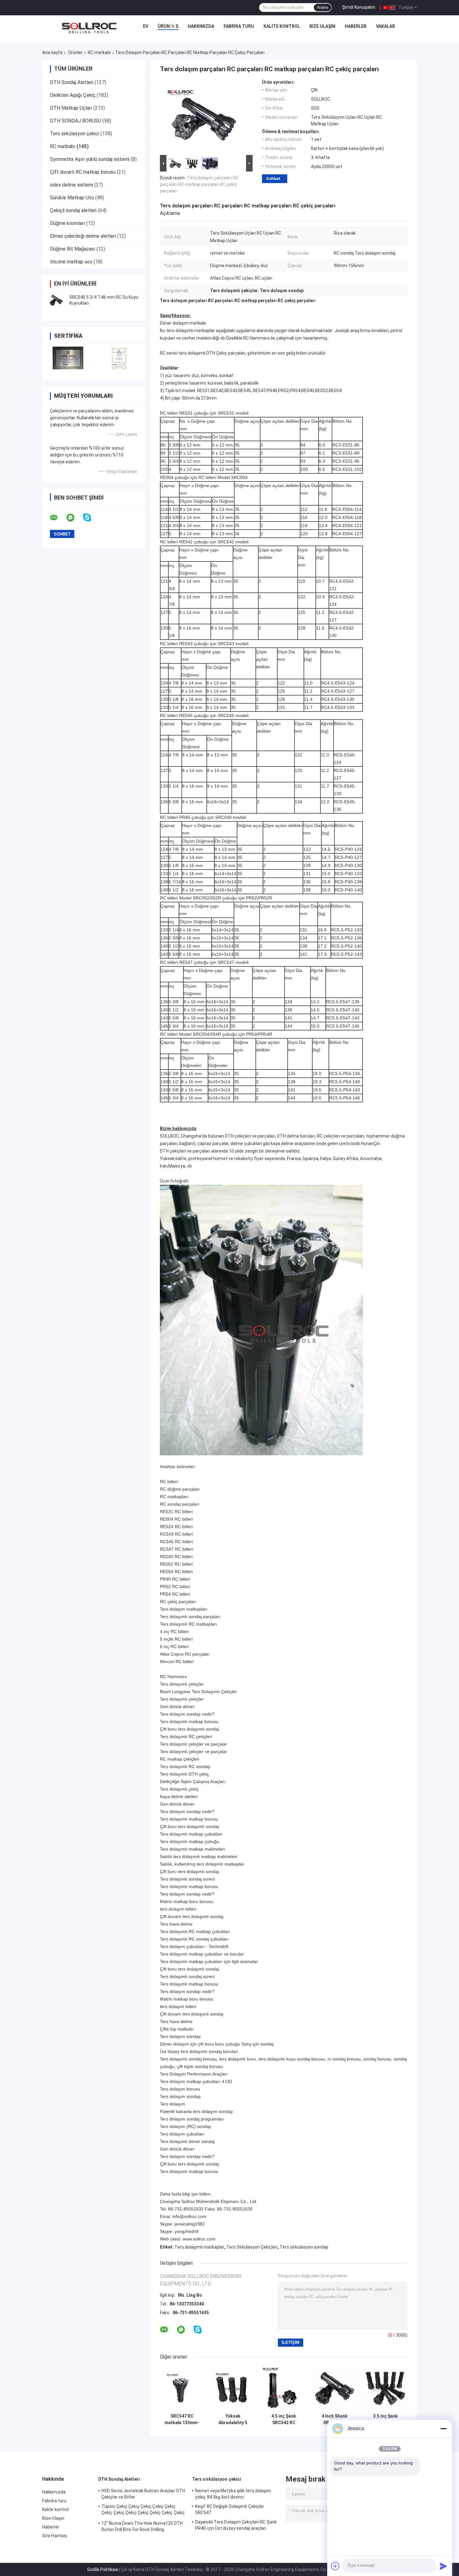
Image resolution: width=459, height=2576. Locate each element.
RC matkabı (99, 52)
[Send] (443, 2566)
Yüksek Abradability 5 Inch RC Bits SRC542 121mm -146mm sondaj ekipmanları (233, 2419)
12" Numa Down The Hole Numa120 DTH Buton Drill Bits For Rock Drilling (142, 2526)
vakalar (385, 26)
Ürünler (76, 52)
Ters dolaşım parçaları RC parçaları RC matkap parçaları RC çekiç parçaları (199, 184)
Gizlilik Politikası (103, 2569)
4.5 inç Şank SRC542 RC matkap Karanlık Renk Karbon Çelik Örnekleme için (284, 2419)
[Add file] (335, 2566)
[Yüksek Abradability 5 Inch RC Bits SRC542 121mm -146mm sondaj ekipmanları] (233, 2388)
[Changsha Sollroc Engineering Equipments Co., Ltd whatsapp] (74, 518)
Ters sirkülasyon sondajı (304, 2247)
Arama (323, 7)
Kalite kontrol (282, 26)
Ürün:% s (168, 26)
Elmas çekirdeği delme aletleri (83, 236)
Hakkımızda (201, 26)
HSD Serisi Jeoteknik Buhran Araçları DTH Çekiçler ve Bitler (143, 2494)
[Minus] (443, 2429)
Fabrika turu (239, 26)
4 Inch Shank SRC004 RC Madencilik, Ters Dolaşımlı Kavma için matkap (335, 2419)
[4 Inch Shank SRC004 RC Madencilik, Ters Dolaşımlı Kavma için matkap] (335, 2388)
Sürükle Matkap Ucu (72, 198)
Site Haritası (55, 2536)
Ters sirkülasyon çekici (75, 134)
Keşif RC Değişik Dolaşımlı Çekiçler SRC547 (230, 2509)
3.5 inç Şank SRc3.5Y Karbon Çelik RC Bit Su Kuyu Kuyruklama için (385, 2419)
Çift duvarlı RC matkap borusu (83, 172)
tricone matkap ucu (71, 262)
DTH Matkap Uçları (71, 108)
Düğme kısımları (67, 223)
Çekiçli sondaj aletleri (73, 210)
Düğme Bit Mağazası (73, 249)
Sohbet (273, 179)
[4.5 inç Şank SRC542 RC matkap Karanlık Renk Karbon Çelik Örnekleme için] (284, 2388)
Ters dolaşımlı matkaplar (199, 2247)
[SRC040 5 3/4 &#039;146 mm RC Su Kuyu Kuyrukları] (56, 300)
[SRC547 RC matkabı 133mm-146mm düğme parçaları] (182, 2388)
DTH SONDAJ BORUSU (76, 121)
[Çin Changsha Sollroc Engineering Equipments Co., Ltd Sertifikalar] (68, 358)
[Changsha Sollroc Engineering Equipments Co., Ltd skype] (91, 518)
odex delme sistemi (72, 185)
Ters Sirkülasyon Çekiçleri (252, 2247)
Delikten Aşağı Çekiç (73, 95)
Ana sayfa (52, 52)
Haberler (356, 26)
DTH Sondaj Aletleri (72, 82)
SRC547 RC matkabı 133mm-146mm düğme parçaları (182, 2419)
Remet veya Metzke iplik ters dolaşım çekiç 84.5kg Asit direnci (233, 2494)
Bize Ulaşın (322, 26)
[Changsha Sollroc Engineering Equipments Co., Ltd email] (58, 518)
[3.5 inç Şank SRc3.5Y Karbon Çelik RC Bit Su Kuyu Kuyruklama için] (385, 2388)
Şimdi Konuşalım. (359, 7)
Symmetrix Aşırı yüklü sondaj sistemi (90, 159)
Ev (146, 26)
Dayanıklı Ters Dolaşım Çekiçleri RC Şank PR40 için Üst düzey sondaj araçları (236, 2525)
